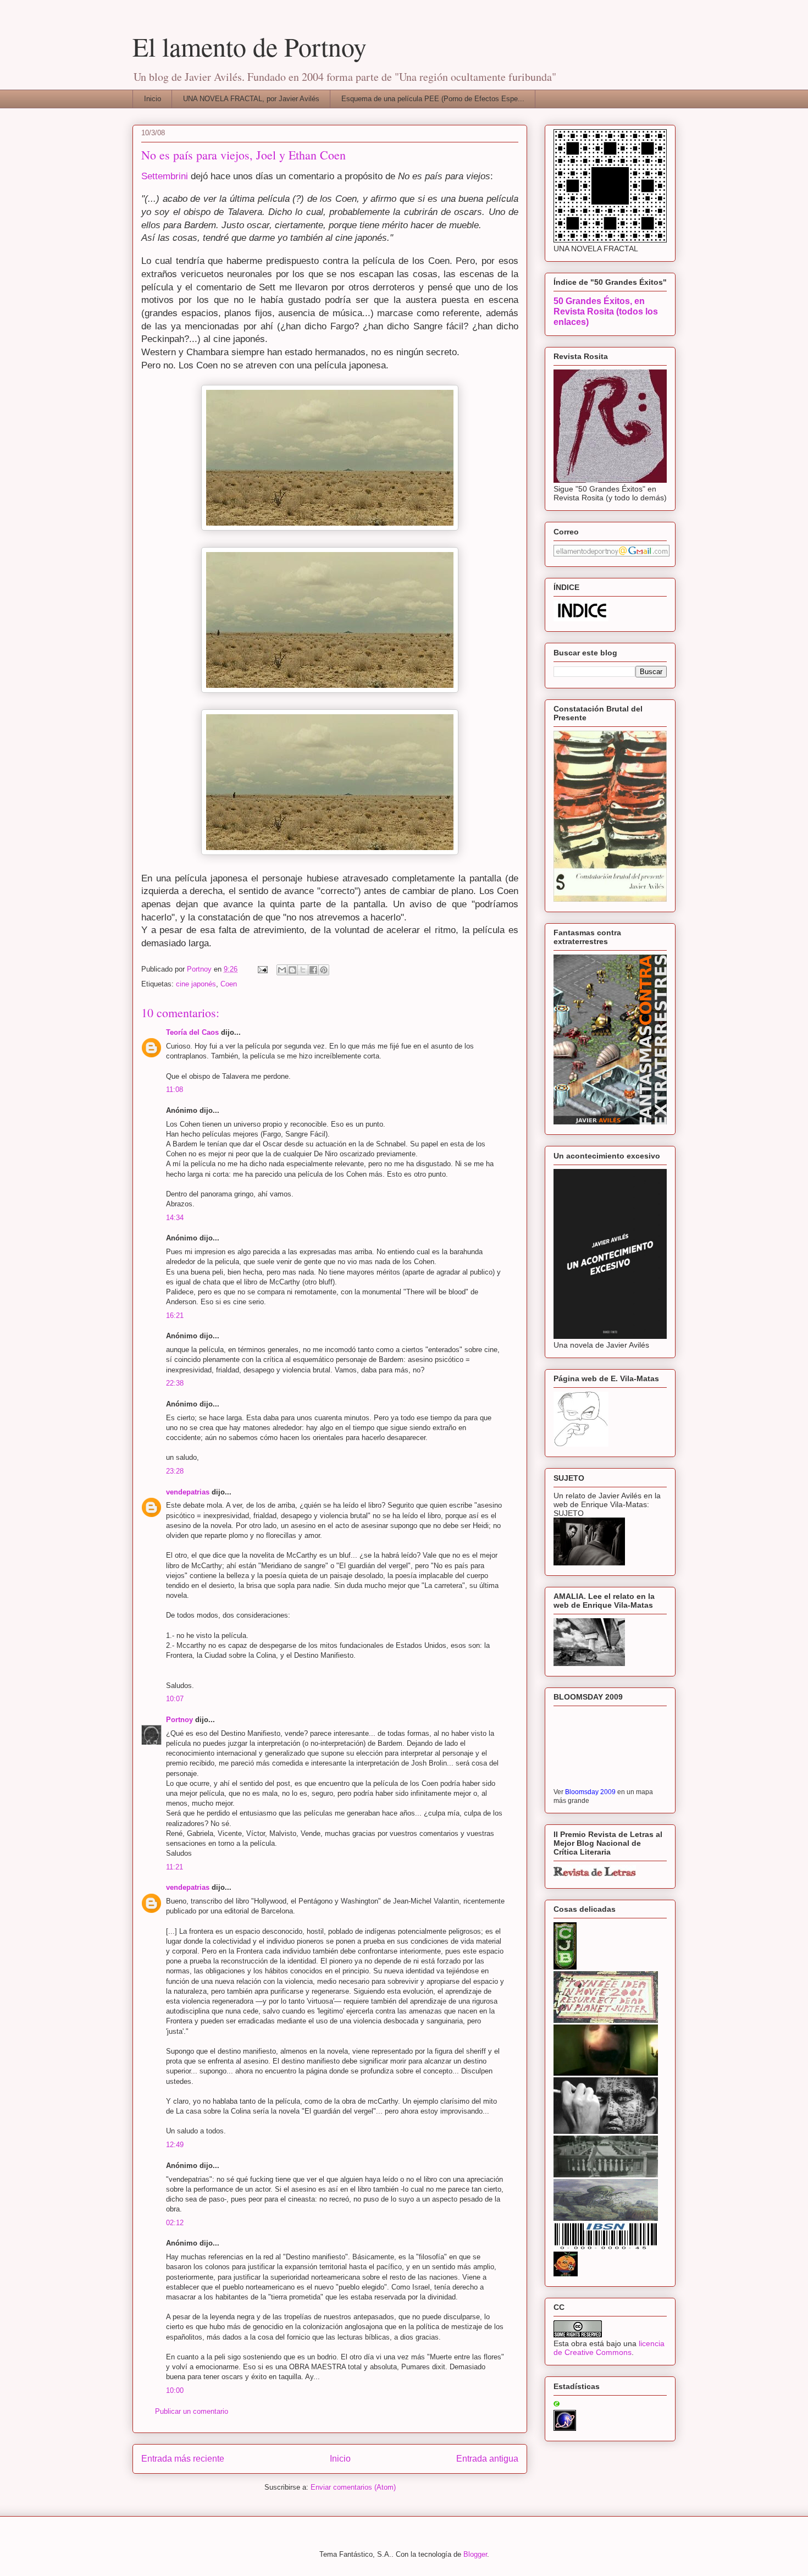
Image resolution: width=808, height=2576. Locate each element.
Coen (229, 984)
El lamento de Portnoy (250, 46)
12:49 (175, 2145)
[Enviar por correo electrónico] (282, 970)
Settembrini (165, 176)
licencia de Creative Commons (609, 2348)
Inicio (153, 99)
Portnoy (179, 1720)
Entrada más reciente (183, 2459)
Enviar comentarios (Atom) (353, 2487)
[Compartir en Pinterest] (324, 970)
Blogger (475, 2554)
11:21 (175, 1867)
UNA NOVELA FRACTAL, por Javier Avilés (251, 99)
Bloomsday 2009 (590, 1792)
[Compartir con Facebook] (313, 970)
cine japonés (196, 984)
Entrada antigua (487, 2459)
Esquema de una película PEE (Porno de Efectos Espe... (433, 99)
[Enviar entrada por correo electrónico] (262, 969)
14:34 (175, 1218)
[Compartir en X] (303, 970)
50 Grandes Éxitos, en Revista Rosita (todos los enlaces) (606, 311)
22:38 (175, 1383)
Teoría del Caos (192, 1032)
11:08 (175, 1090)
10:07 (175, 1699)
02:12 (175, 2223)
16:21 (175, 1315)
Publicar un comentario (192, 2411)
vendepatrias (188, 1492)
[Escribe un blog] (292, 970)
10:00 (175, 2390)
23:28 (175, 1471)
